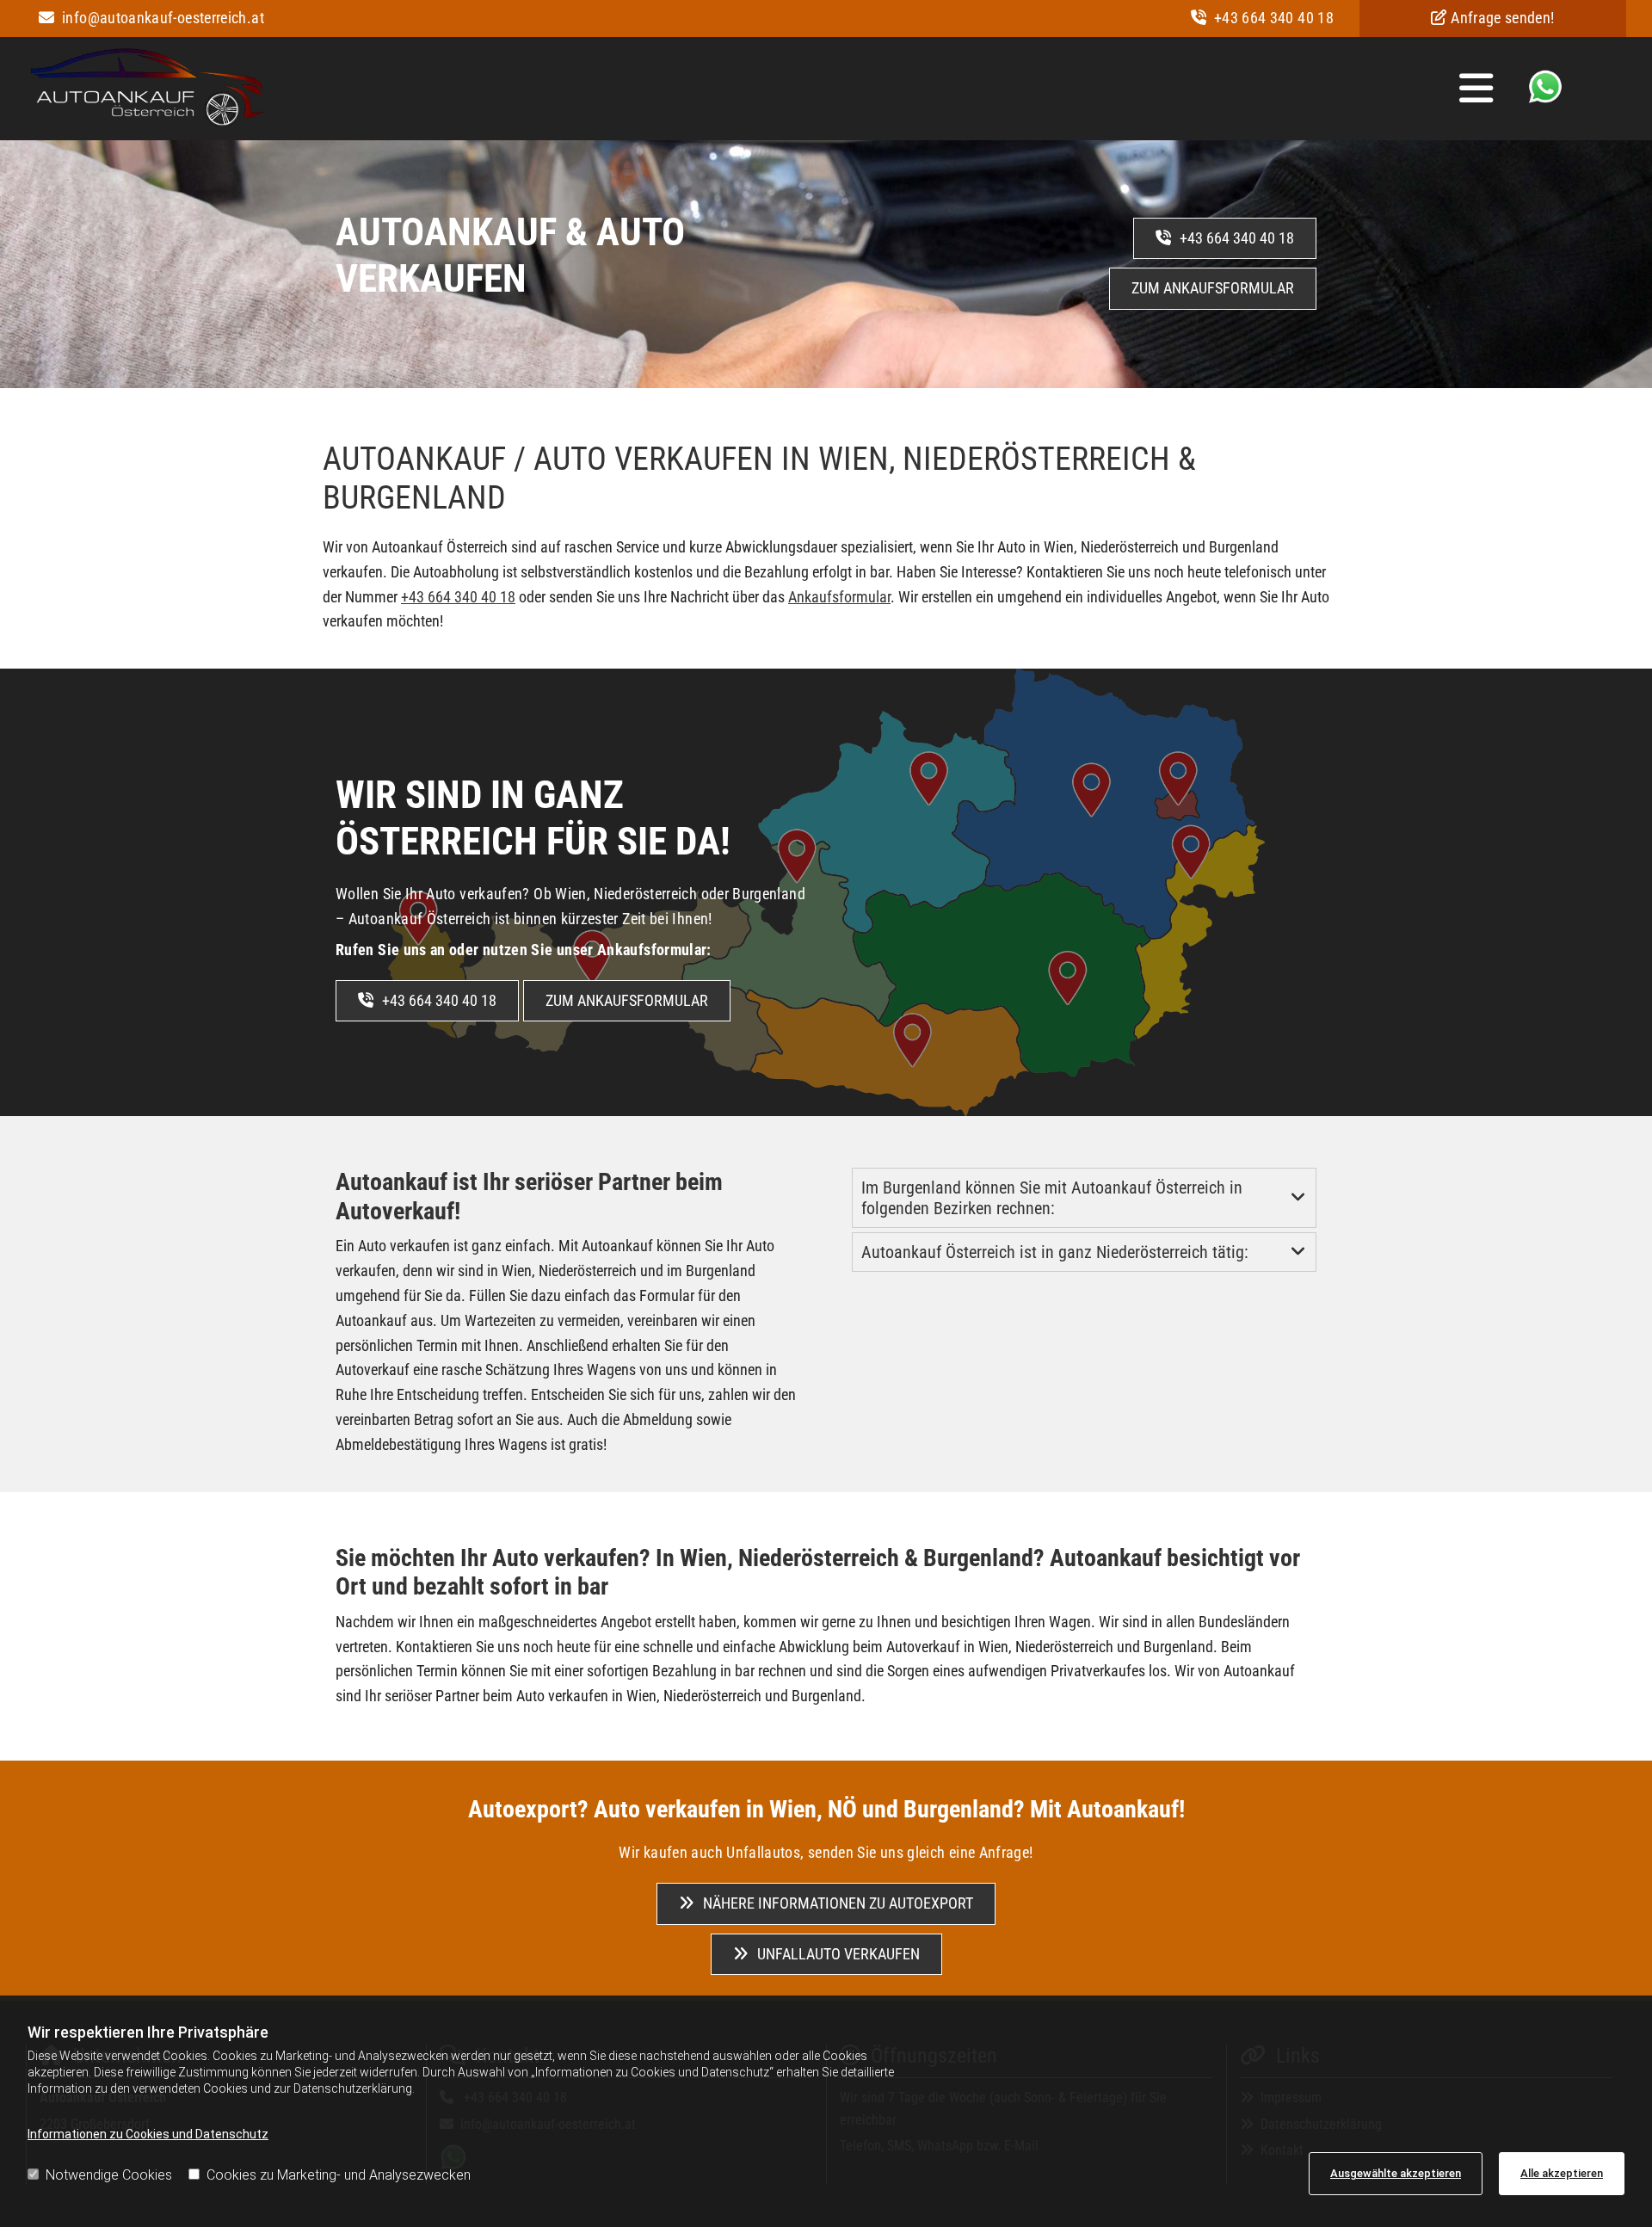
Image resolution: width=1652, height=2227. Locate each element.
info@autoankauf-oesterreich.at (151, 18)
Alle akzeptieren (1562, 2173)
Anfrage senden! (1492, 18)
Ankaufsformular (839, 597)
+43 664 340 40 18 (1262, 18)
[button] (893, 88)
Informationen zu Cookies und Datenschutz (148, 2134)
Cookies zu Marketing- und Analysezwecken (339, 2175)
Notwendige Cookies (109, 2175)
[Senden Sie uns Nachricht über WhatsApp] (1545, 99)
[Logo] (146, 91)
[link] (1298, 1198)
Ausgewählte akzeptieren (1396, 2173)
